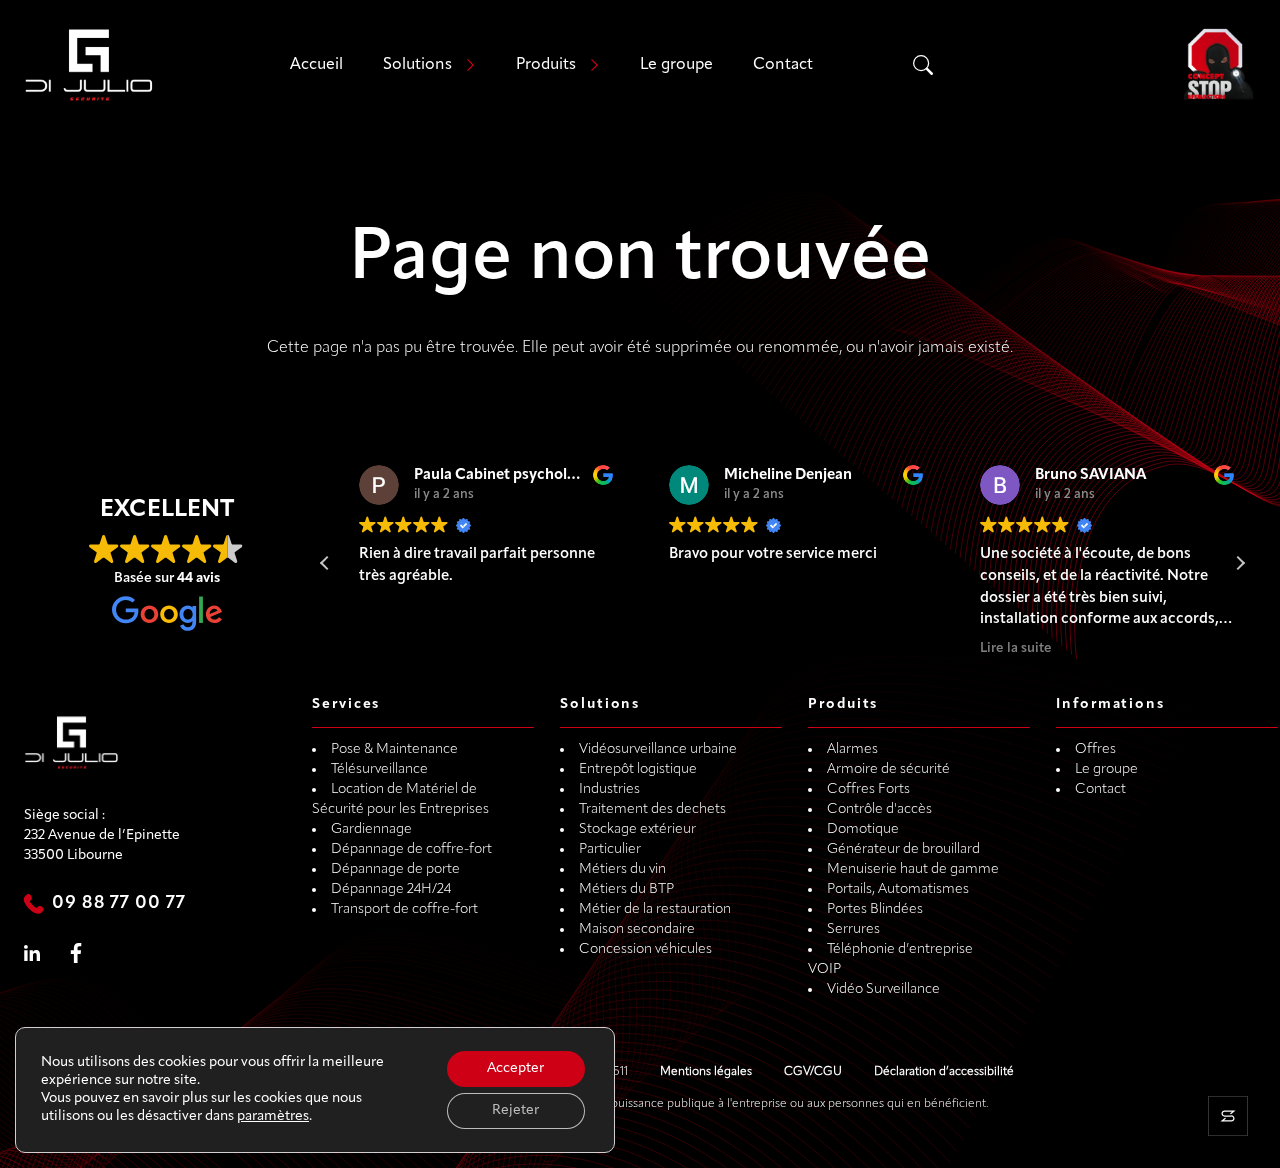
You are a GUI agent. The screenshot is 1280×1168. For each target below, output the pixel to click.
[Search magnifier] (923, 65)
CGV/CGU (813, 1072)
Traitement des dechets (652, 809)
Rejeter (515, 1110)
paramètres (273, 1116)
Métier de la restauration (655, 909)
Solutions (417, 65)
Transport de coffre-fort (404, 909)
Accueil (316, 65)
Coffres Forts (868, 789)
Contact (783, 65)
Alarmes (852, 749)
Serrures (853, 929)
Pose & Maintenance (394, 749)
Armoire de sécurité (888, 769)
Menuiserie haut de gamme (913, 869)
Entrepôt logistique (638, 769)
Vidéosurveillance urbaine (658, 749)
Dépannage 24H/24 (391, 889)
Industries (609, 789)
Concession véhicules (645, 949)
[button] (1240, 563)
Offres (1095, 749)
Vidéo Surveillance (883, 989)
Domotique (863, 829)
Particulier (610, 849)
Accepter (515, 1068)
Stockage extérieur (637, 829)
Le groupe (676, 65)
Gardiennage (371, 829)
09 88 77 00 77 (119, 904)
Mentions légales (706, 1072)
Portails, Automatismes (898, 889)
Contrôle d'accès (879, 809)
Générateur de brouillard (903, 849)
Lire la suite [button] (1002, 648)
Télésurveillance (379, 769)
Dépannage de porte (395, 869)
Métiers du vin (622, 869)
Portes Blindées (875, 909)
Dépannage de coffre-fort (411, 849)
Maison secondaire (637, 929)
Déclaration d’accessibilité (944, 1072)
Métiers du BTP (626, 889)
